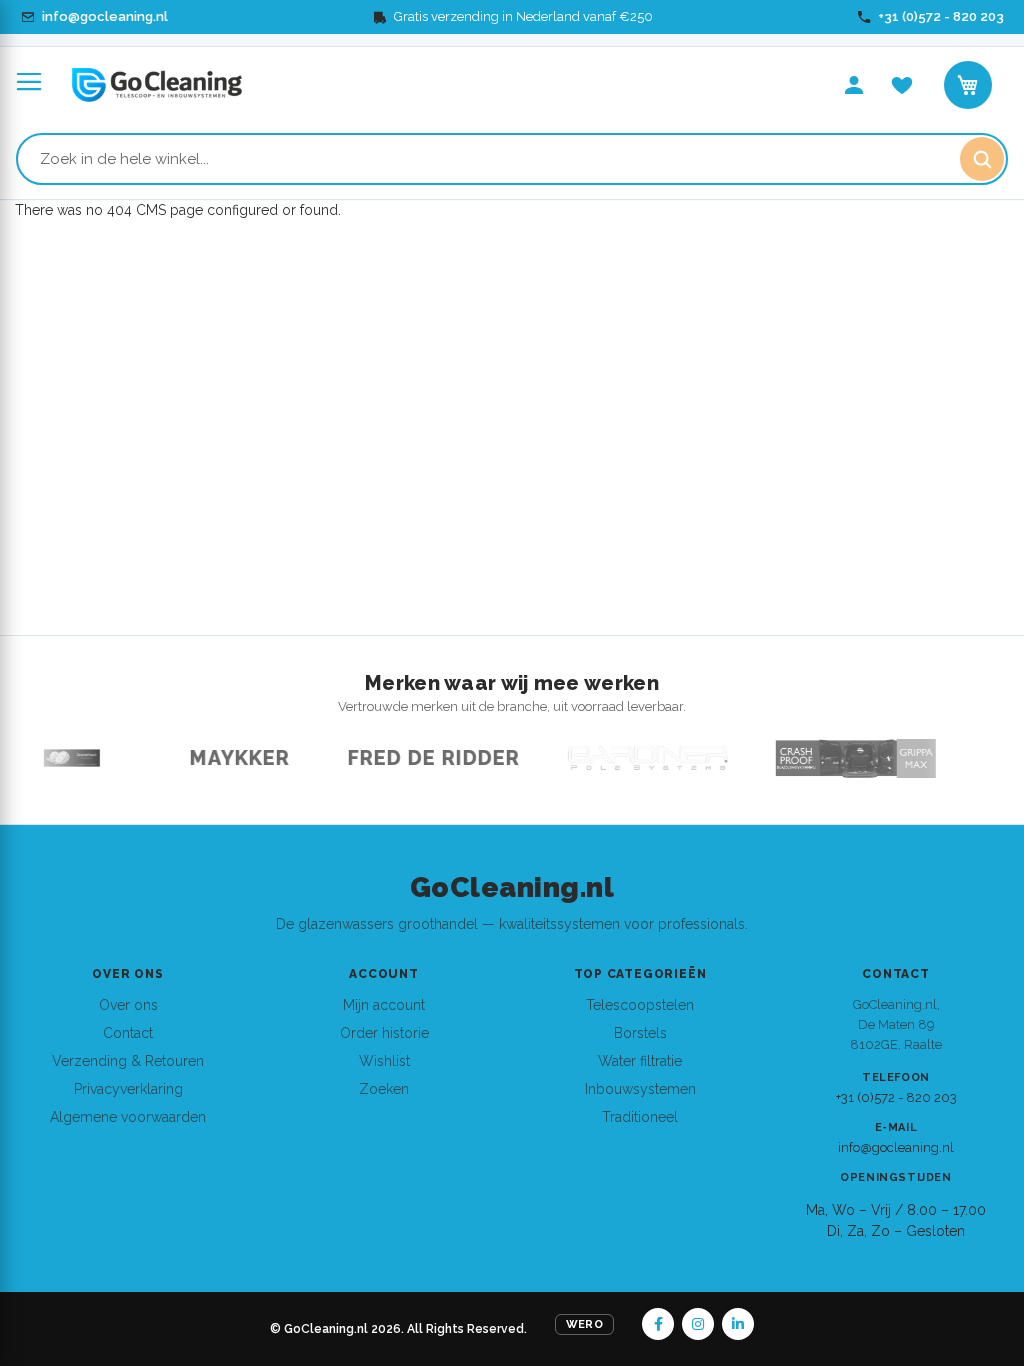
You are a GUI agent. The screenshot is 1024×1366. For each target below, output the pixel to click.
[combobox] (512, 159)
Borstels (640, 1033)
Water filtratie (640, 1061)
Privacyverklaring (128, 1089)
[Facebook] (658, 1324)
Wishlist (384, 1061)
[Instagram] (698, 1324)
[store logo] (157, 85)
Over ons (128, 1005)
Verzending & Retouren (128, 1061)
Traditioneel (640, 1117)
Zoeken (384, 1089)
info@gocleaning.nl (896, 1147)
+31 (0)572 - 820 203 (896, 1097)
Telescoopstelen (640, 1005)
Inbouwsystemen (640, 1089)
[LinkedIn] (738, 1324)
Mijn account (384, 1005)
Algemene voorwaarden (128, 1117)
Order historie (384, 1033)
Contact (128, 1033)
